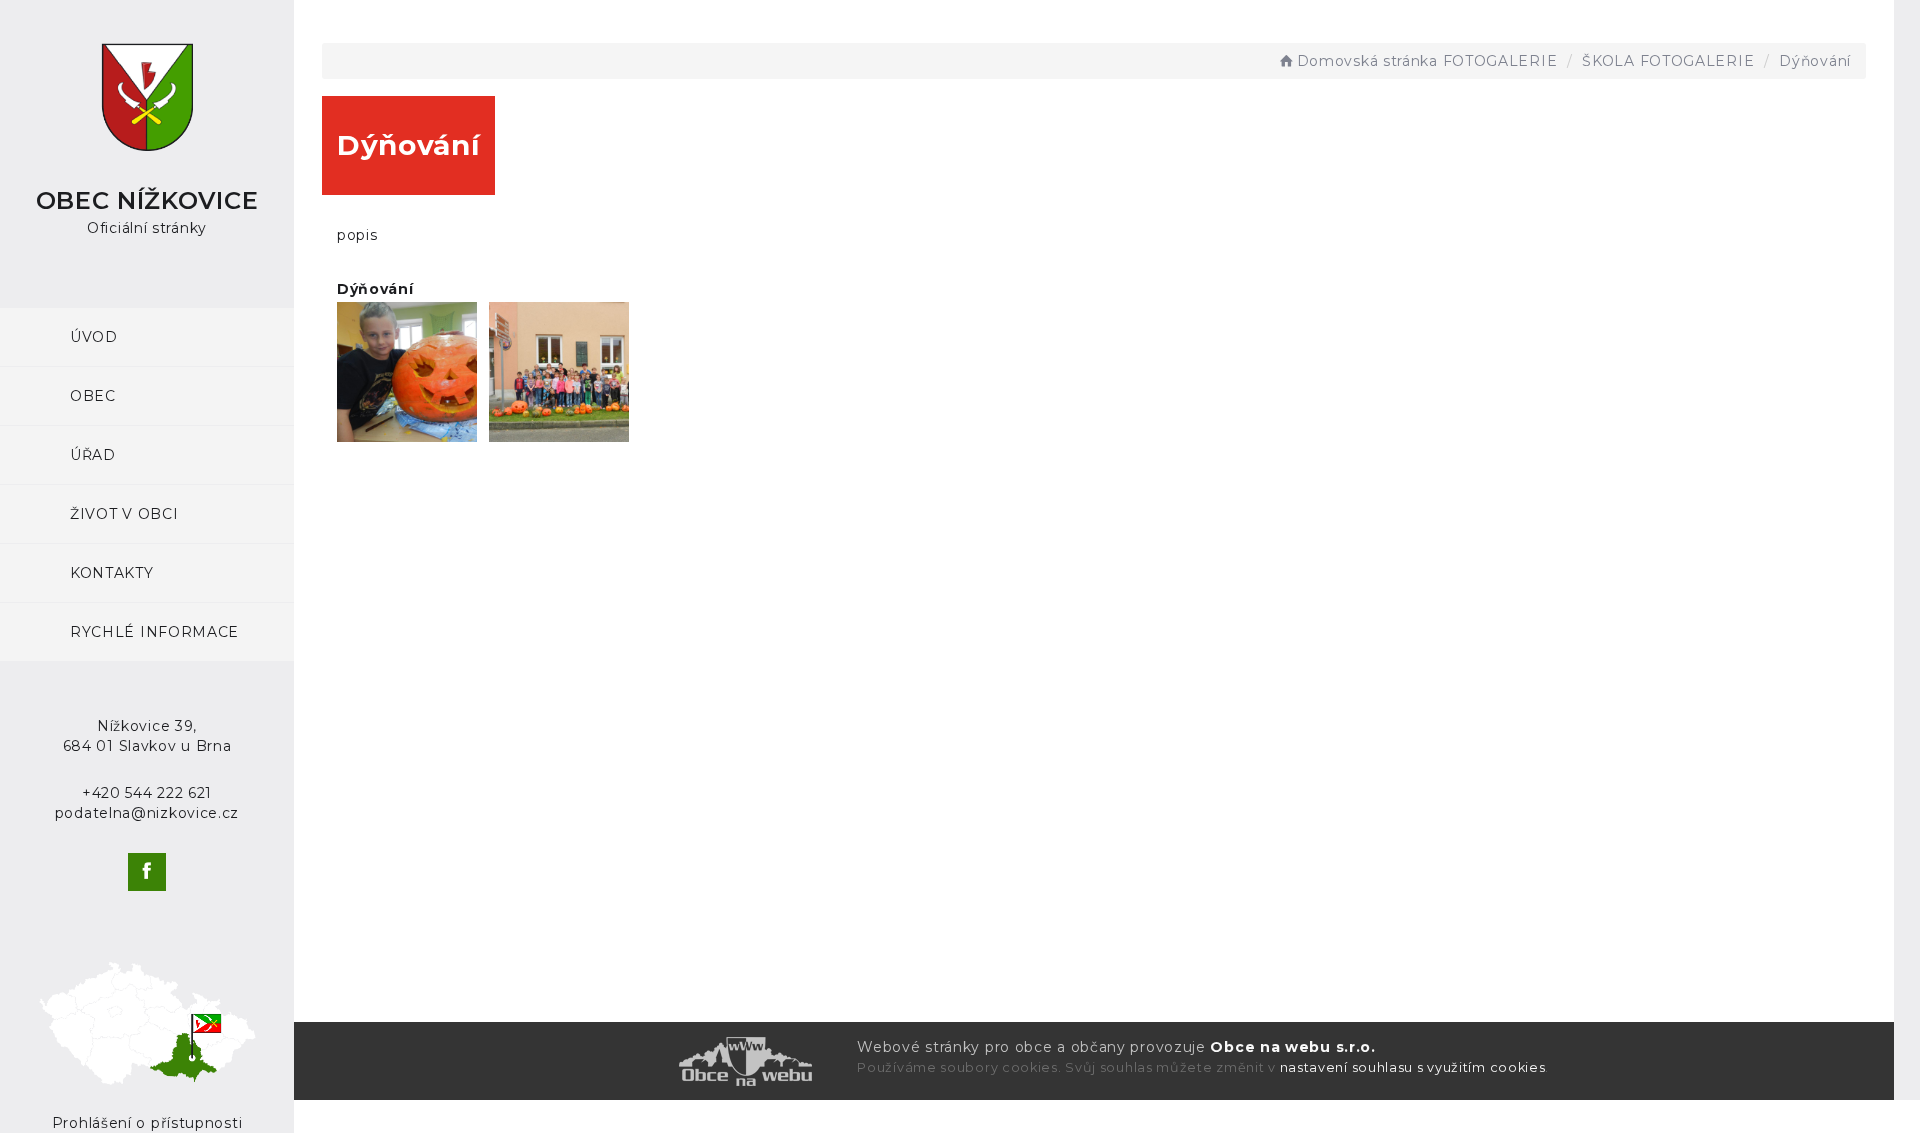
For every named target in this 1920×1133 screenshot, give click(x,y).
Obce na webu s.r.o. (1292, 1047)
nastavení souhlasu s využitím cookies (1413, 1067)
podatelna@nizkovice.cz (147, 813)
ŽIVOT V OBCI (124, 514)
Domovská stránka (1367, 61)
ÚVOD (94, 337)
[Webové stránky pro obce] (560, 1061)
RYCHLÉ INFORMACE (154, 632)
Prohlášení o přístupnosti (147, 1123)
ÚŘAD (93, 455)
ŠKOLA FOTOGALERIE (1668, 61)
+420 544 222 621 (147, 793)
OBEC (93, 396)
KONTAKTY (112, 573)
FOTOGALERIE (1500, 61)
